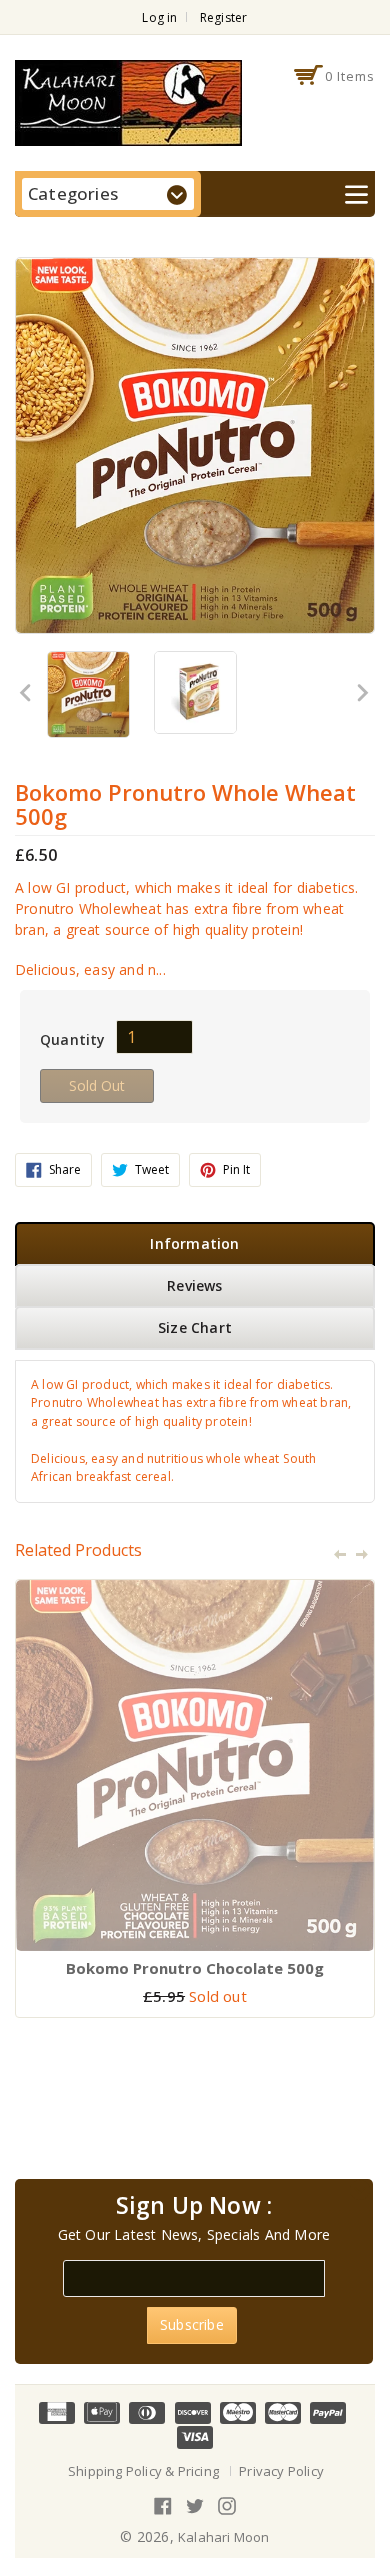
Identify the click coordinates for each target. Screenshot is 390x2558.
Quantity (73, 1039)
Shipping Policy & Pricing (143, 2471)
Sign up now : (194, 2206)
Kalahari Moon (224, 2537)
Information (194, 1243)
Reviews (194, 1285)
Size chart (195, 1327)
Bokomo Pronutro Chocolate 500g (195, 1968)
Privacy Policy (281, 2471)
